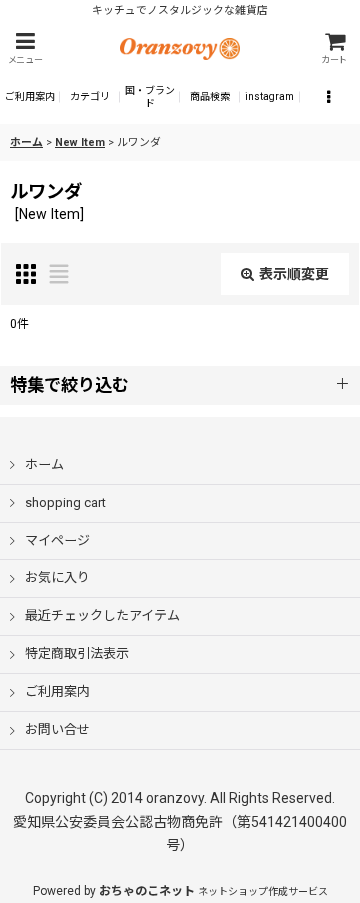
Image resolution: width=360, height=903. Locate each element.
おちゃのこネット (147, 891)
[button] (25, 48)
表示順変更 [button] (294, 274)
